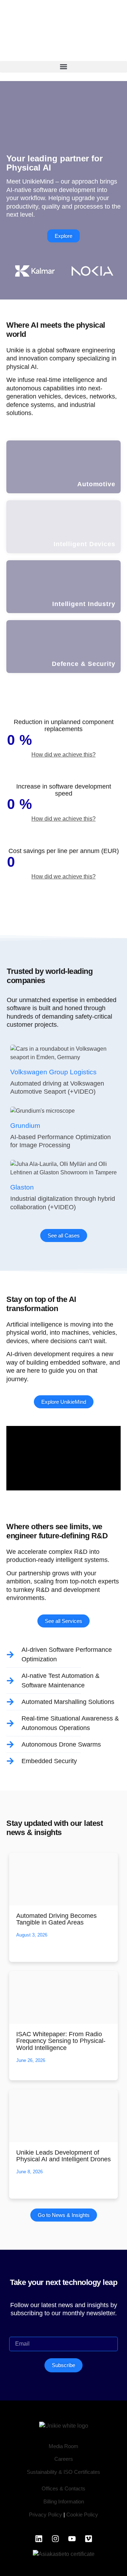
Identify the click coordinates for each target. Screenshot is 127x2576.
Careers (64, 2459)
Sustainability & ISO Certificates (64, 2472)
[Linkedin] (39, 2539)
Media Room (64, 2446)
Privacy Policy (46, 2515)
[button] (64, 67)
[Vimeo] (89, 2539)
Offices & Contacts (64, 2488)
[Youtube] (72, 2539)
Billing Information (64, 2501)
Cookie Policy (82, 2515)
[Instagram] (55, 2539)
